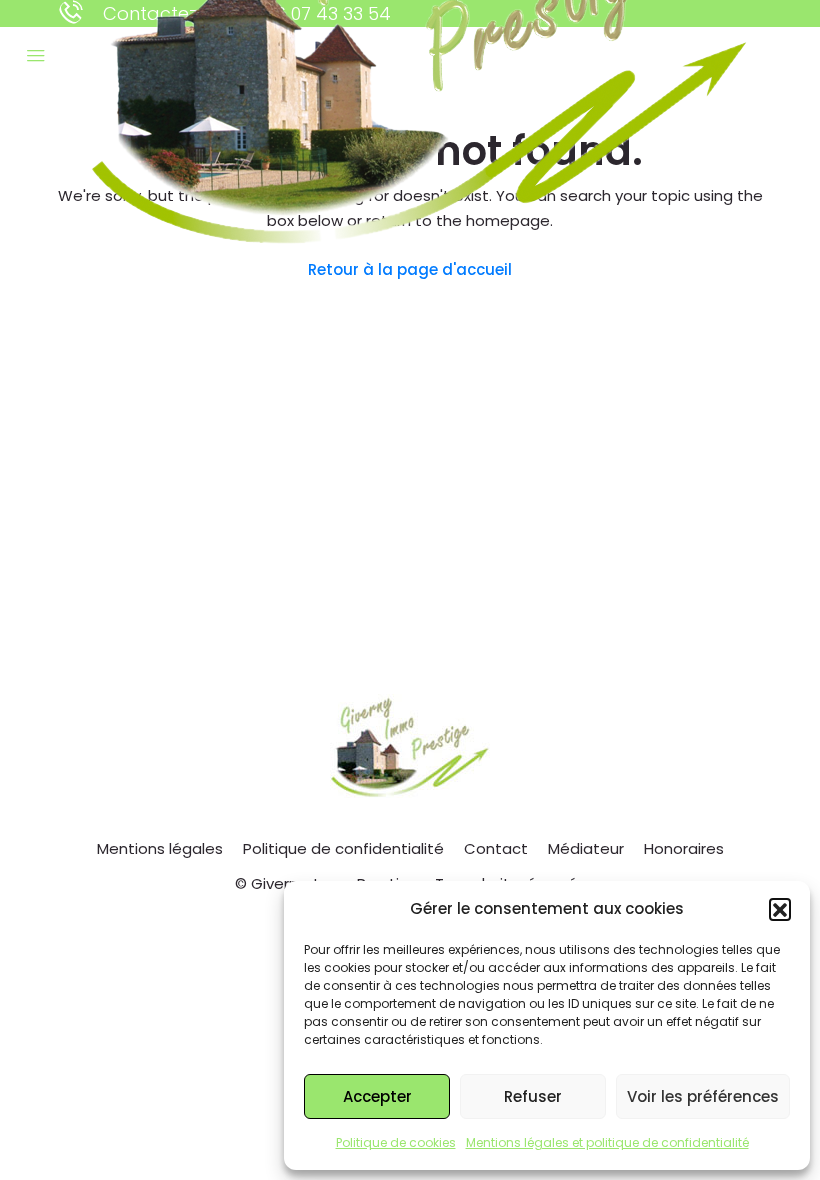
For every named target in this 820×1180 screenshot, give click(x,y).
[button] (780, 909)
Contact (496, 848)
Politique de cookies (396, 1142)
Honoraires (684, 848)
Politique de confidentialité (343, 848)
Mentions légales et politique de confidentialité (607, 1142)
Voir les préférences (703, 1096)
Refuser (533, 1096)
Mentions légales (160, 848)
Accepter (377, 1096)
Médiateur (586, 848)
